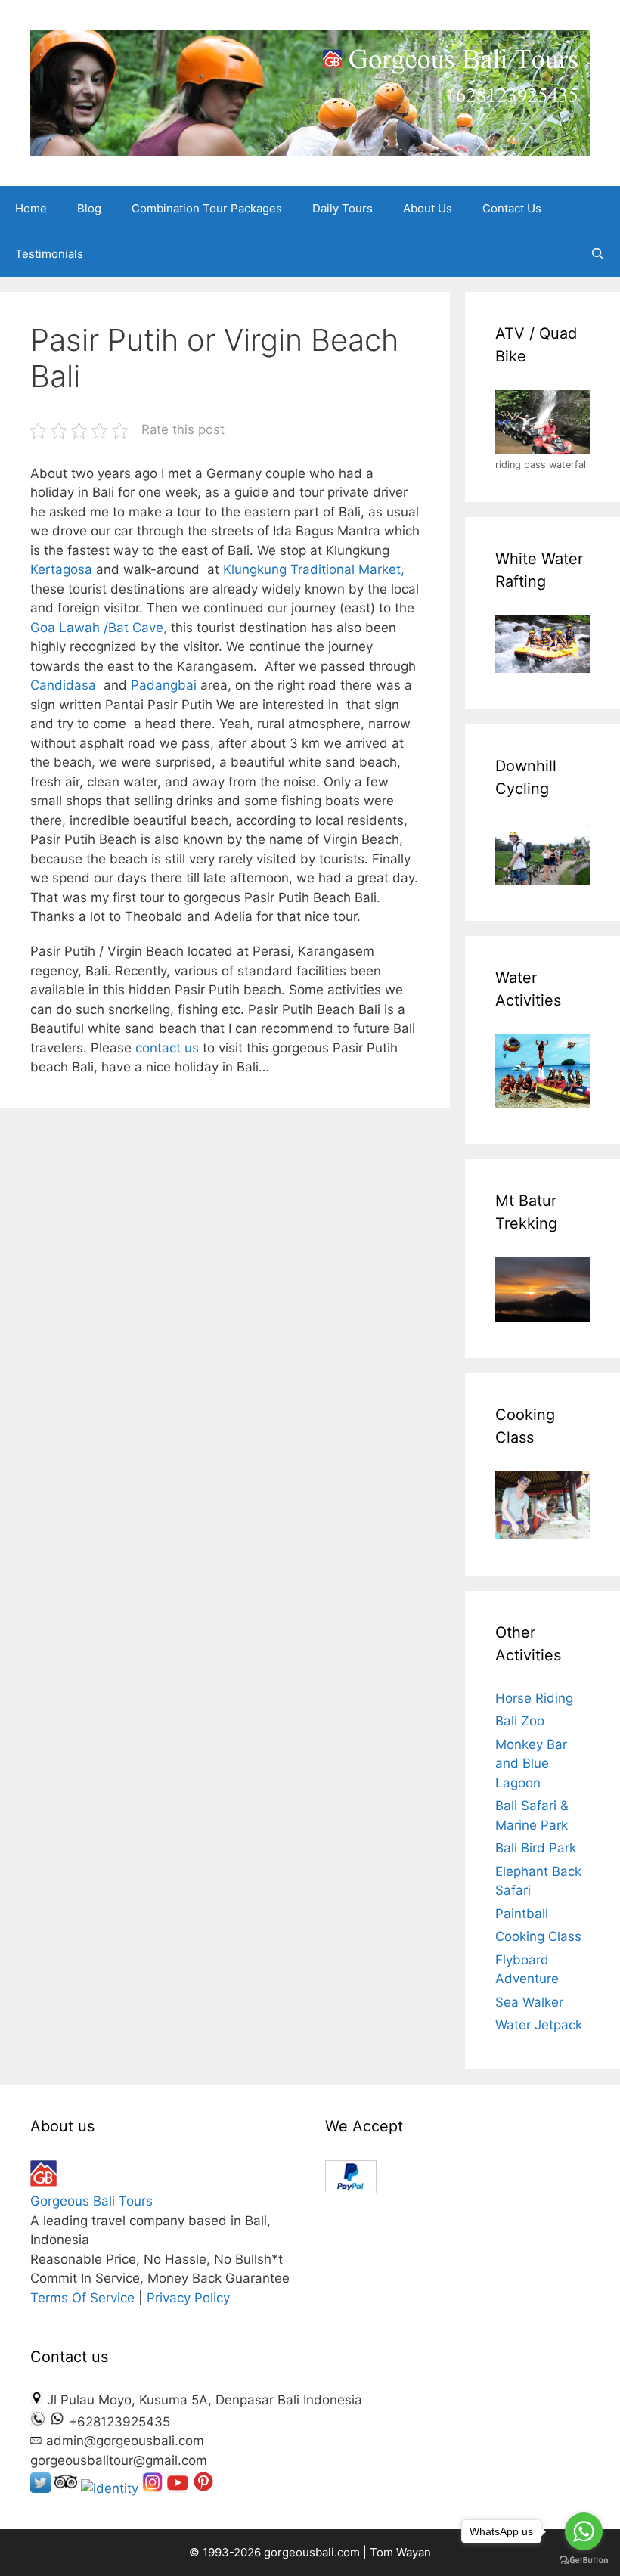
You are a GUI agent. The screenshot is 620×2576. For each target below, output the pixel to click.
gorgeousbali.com (313, 2552)
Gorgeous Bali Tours (91, 2201)
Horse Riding (534, 1698)
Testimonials (49, 254)
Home (31, 208)
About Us (428, 208)
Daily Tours (343, 208)
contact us (169, 1048)
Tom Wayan (400, 2552)
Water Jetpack (539, 2025)
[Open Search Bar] (598, 254)
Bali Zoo (520, 1721)
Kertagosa (61, 569)
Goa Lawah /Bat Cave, (99, 628)
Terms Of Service (82, 2298)
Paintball (522, 1914)
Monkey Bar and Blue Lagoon (531, 1764)
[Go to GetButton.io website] (584, 2561)
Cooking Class (538, 1936)
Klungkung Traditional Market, (314, 569)
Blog (89, 208)
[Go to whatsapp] (584, 2531)
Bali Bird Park (536, 1848)
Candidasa (63, 685)
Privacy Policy (188, 2298)
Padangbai (164, 685)
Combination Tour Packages (207, 208)
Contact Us (512, 208)
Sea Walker (529, 2002)
